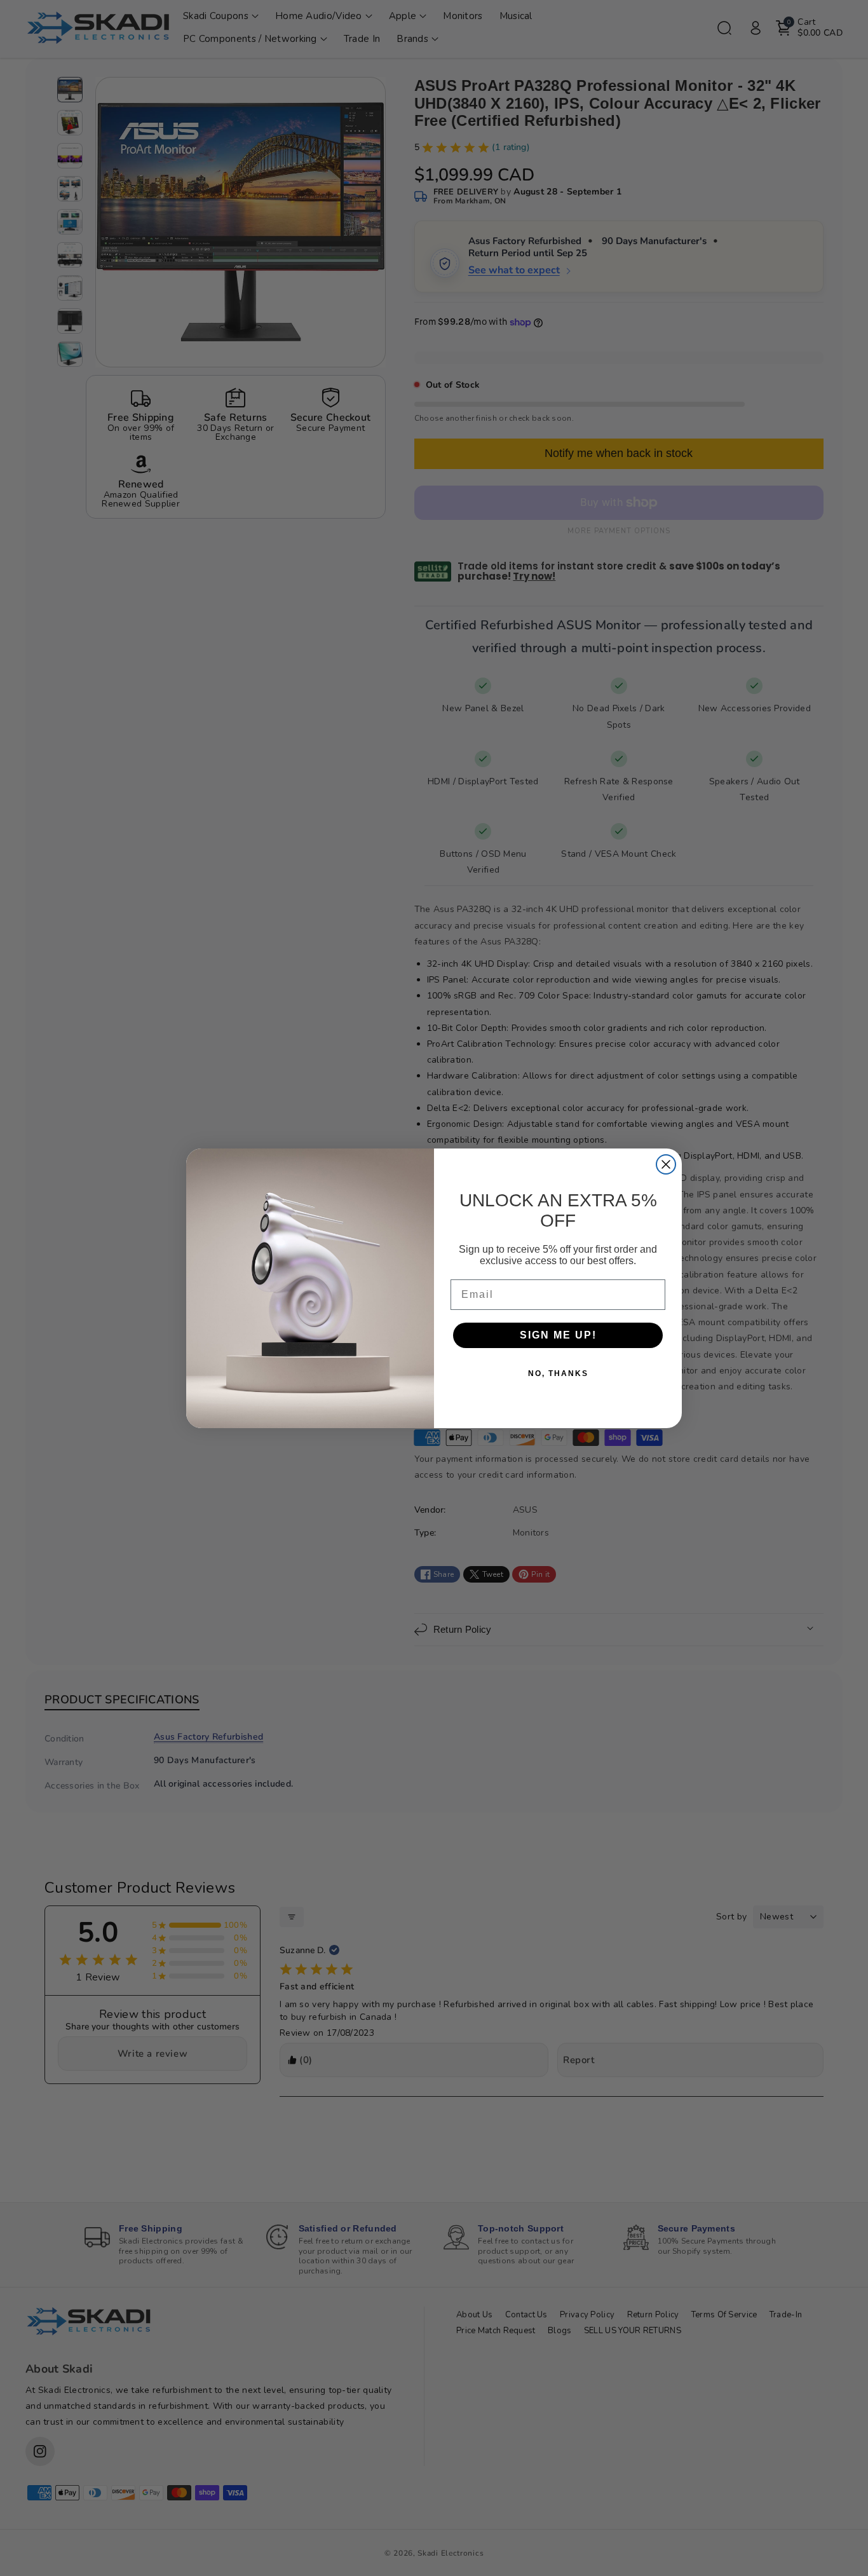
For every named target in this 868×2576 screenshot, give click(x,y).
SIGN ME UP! (558, 1335)
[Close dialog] (666, 1164)
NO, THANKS (558, 1373)
